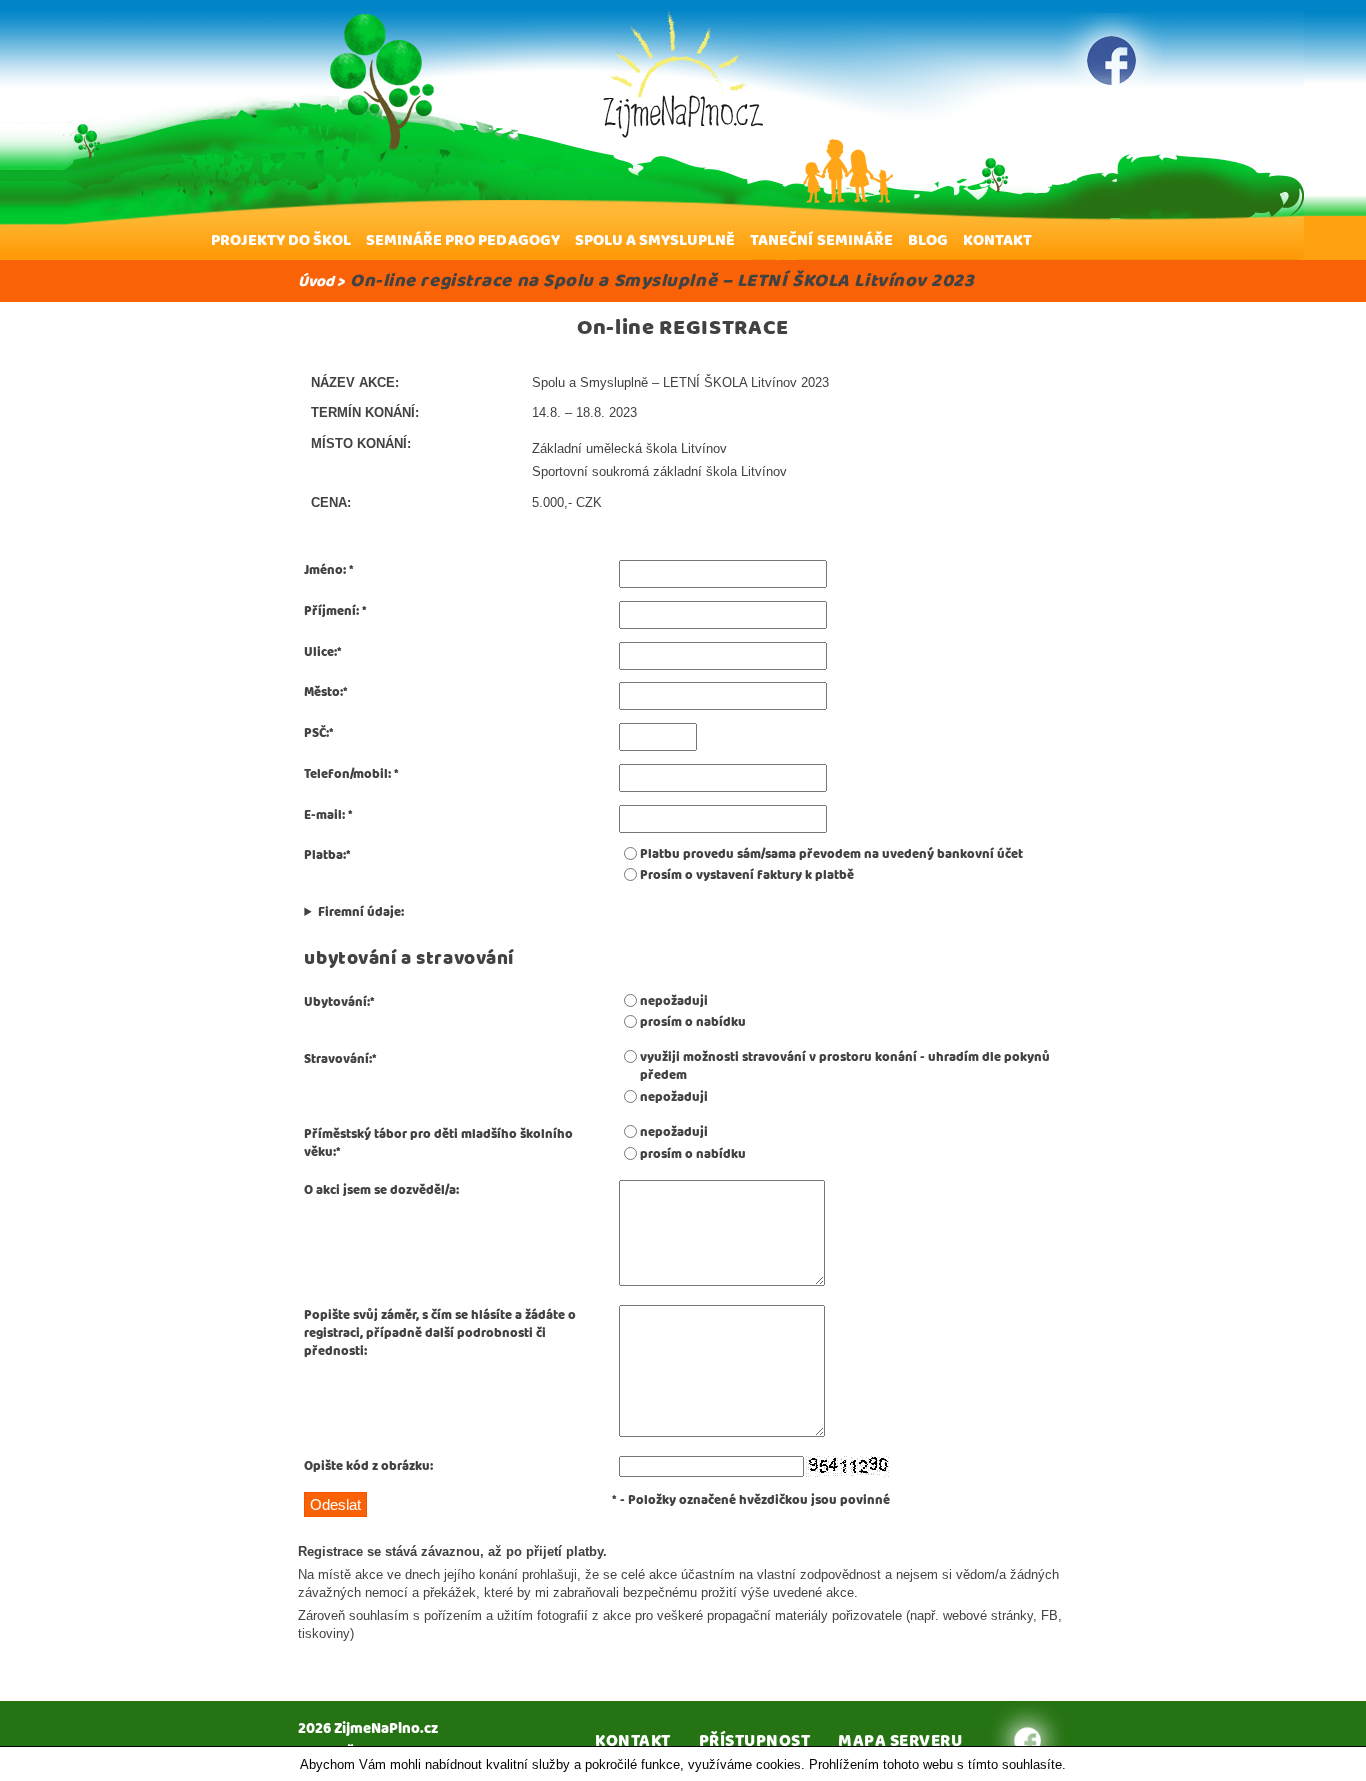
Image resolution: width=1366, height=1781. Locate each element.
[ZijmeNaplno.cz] (683, 74)
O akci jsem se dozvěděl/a (380, 1190)
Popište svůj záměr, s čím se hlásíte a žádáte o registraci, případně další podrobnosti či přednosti (440, 1333)
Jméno (323, 570)
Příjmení (330, 611)
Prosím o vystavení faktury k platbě (747, 876)
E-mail (323, 815)
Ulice (319, 652)
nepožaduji (674, 1002)
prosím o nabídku (693, 1023)
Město (322, 692)
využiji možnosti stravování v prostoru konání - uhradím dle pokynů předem (845, 1067)
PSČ (315, 733)
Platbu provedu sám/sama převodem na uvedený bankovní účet (831, 855)
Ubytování (335, 1002)
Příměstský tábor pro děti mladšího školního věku (438, 1143)
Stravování (336, 1059)
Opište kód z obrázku (367, 1466)
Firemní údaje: (361, 913)
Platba (323, 855)
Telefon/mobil (346, 774)
